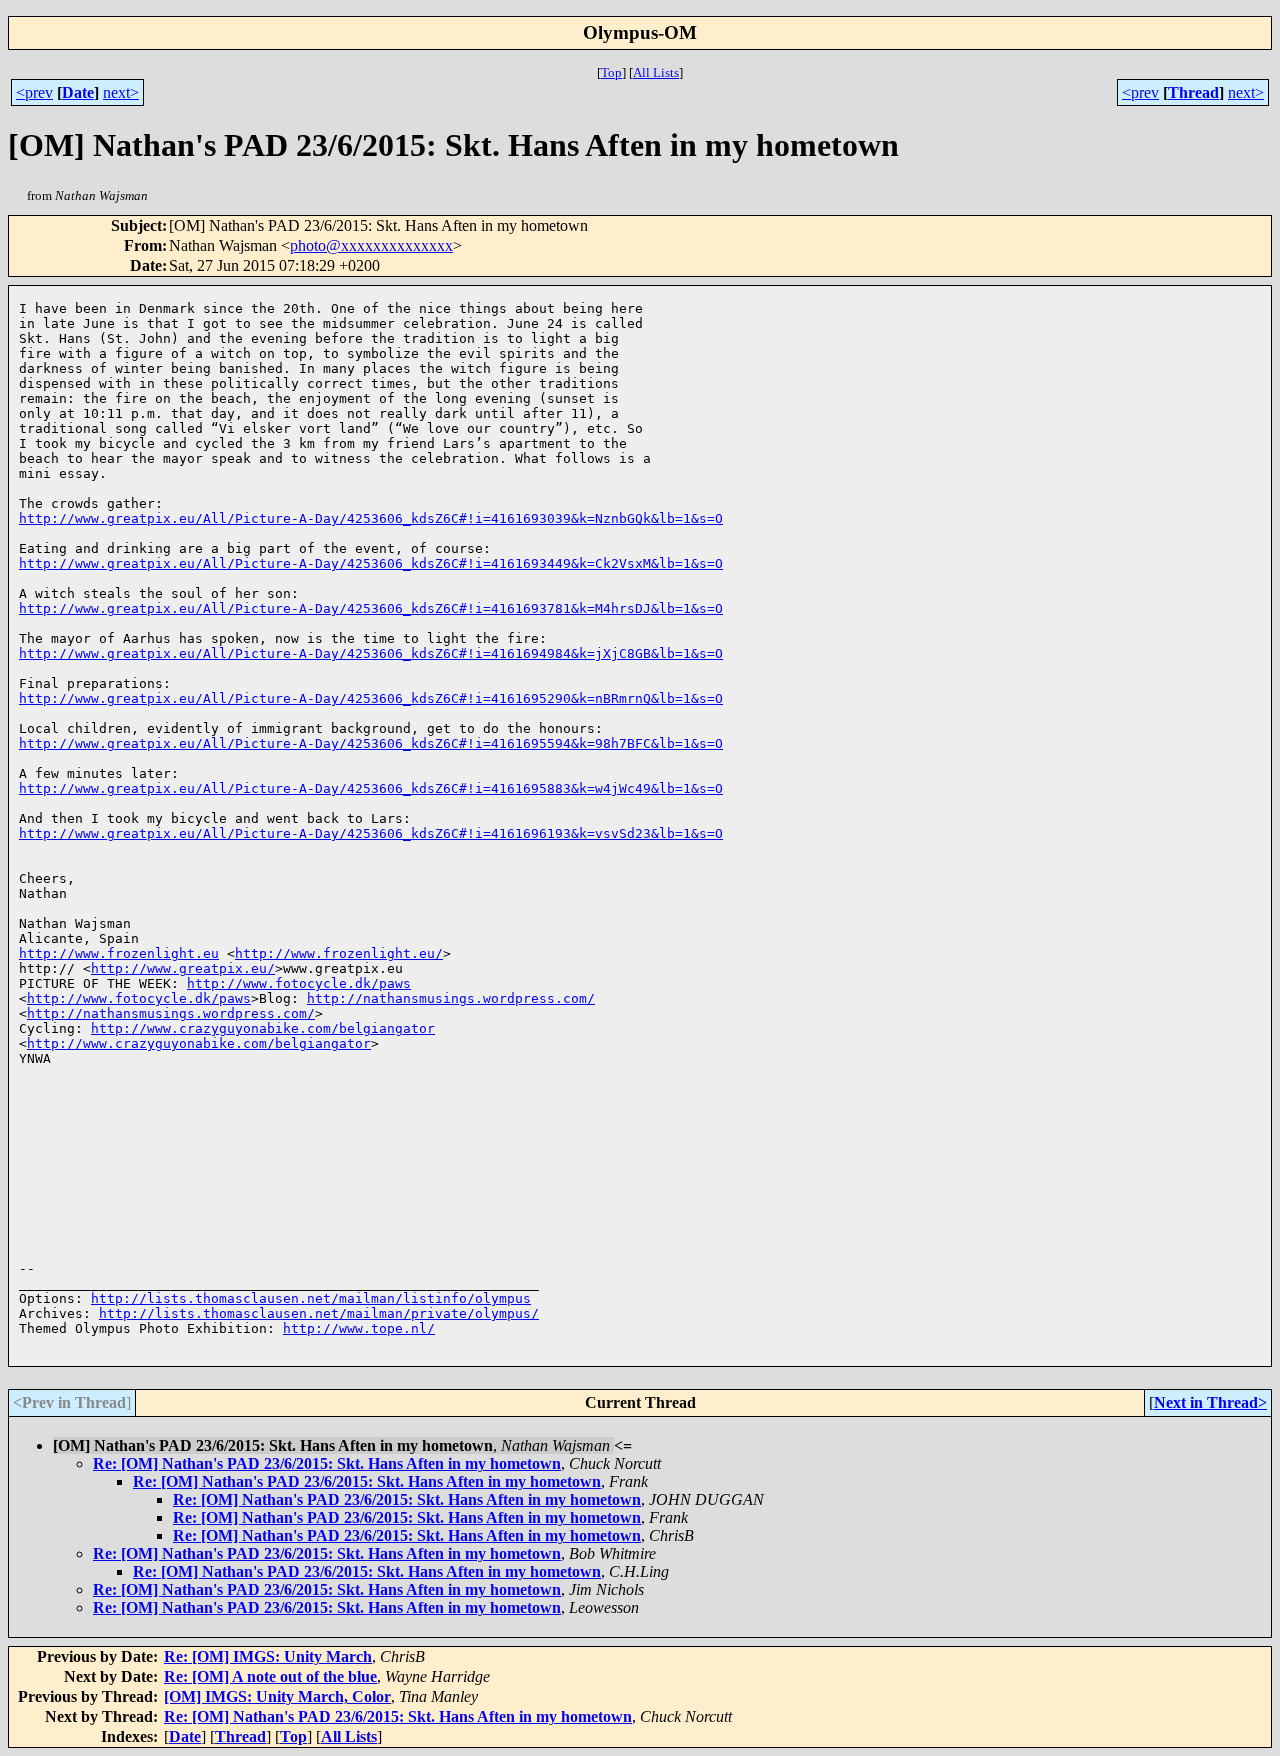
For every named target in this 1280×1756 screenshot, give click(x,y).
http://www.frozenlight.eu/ (339, 953)
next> (121, 92)
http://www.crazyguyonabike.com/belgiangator (263, 1028)
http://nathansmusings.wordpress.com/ (451, 998)
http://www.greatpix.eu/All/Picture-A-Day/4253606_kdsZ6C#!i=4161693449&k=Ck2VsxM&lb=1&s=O (371, 563)
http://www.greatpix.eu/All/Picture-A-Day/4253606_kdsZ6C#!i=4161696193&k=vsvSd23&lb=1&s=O (371, 833)
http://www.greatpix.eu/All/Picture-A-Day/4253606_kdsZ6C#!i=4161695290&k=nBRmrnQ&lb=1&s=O (371, 698)
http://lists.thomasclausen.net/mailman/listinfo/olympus (311, 1298)
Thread (1193, 92)
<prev (34, 92)
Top (611, 72)
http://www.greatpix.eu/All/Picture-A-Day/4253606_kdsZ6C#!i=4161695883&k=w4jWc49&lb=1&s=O (371, 788)
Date (78, 92)
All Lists (656, 72)
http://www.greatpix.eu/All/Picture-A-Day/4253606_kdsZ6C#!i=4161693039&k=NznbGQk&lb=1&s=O (371, 518)
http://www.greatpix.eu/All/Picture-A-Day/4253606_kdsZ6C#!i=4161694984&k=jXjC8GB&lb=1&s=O (371, 653)
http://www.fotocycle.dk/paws (299, 983)
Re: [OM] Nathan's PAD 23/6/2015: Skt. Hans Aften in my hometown (327, 1463)
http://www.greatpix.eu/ (183, 968)
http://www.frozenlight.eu (119, 953)
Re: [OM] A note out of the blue (270, 1676)
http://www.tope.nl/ (359, 1328)
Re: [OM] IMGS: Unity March (268, 1656)
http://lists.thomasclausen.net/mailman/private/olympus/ (319, 1313)
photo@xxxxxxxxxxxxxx (371, 245)
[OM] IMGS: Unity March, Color (277, 1696)
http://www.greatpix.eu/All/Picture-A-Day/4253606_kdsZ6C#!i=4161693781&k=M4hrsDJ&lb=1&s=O (371, 608)
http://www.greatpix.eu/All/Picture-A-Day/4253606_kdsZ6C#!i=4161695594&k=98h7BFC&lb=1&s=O (371, 743)
